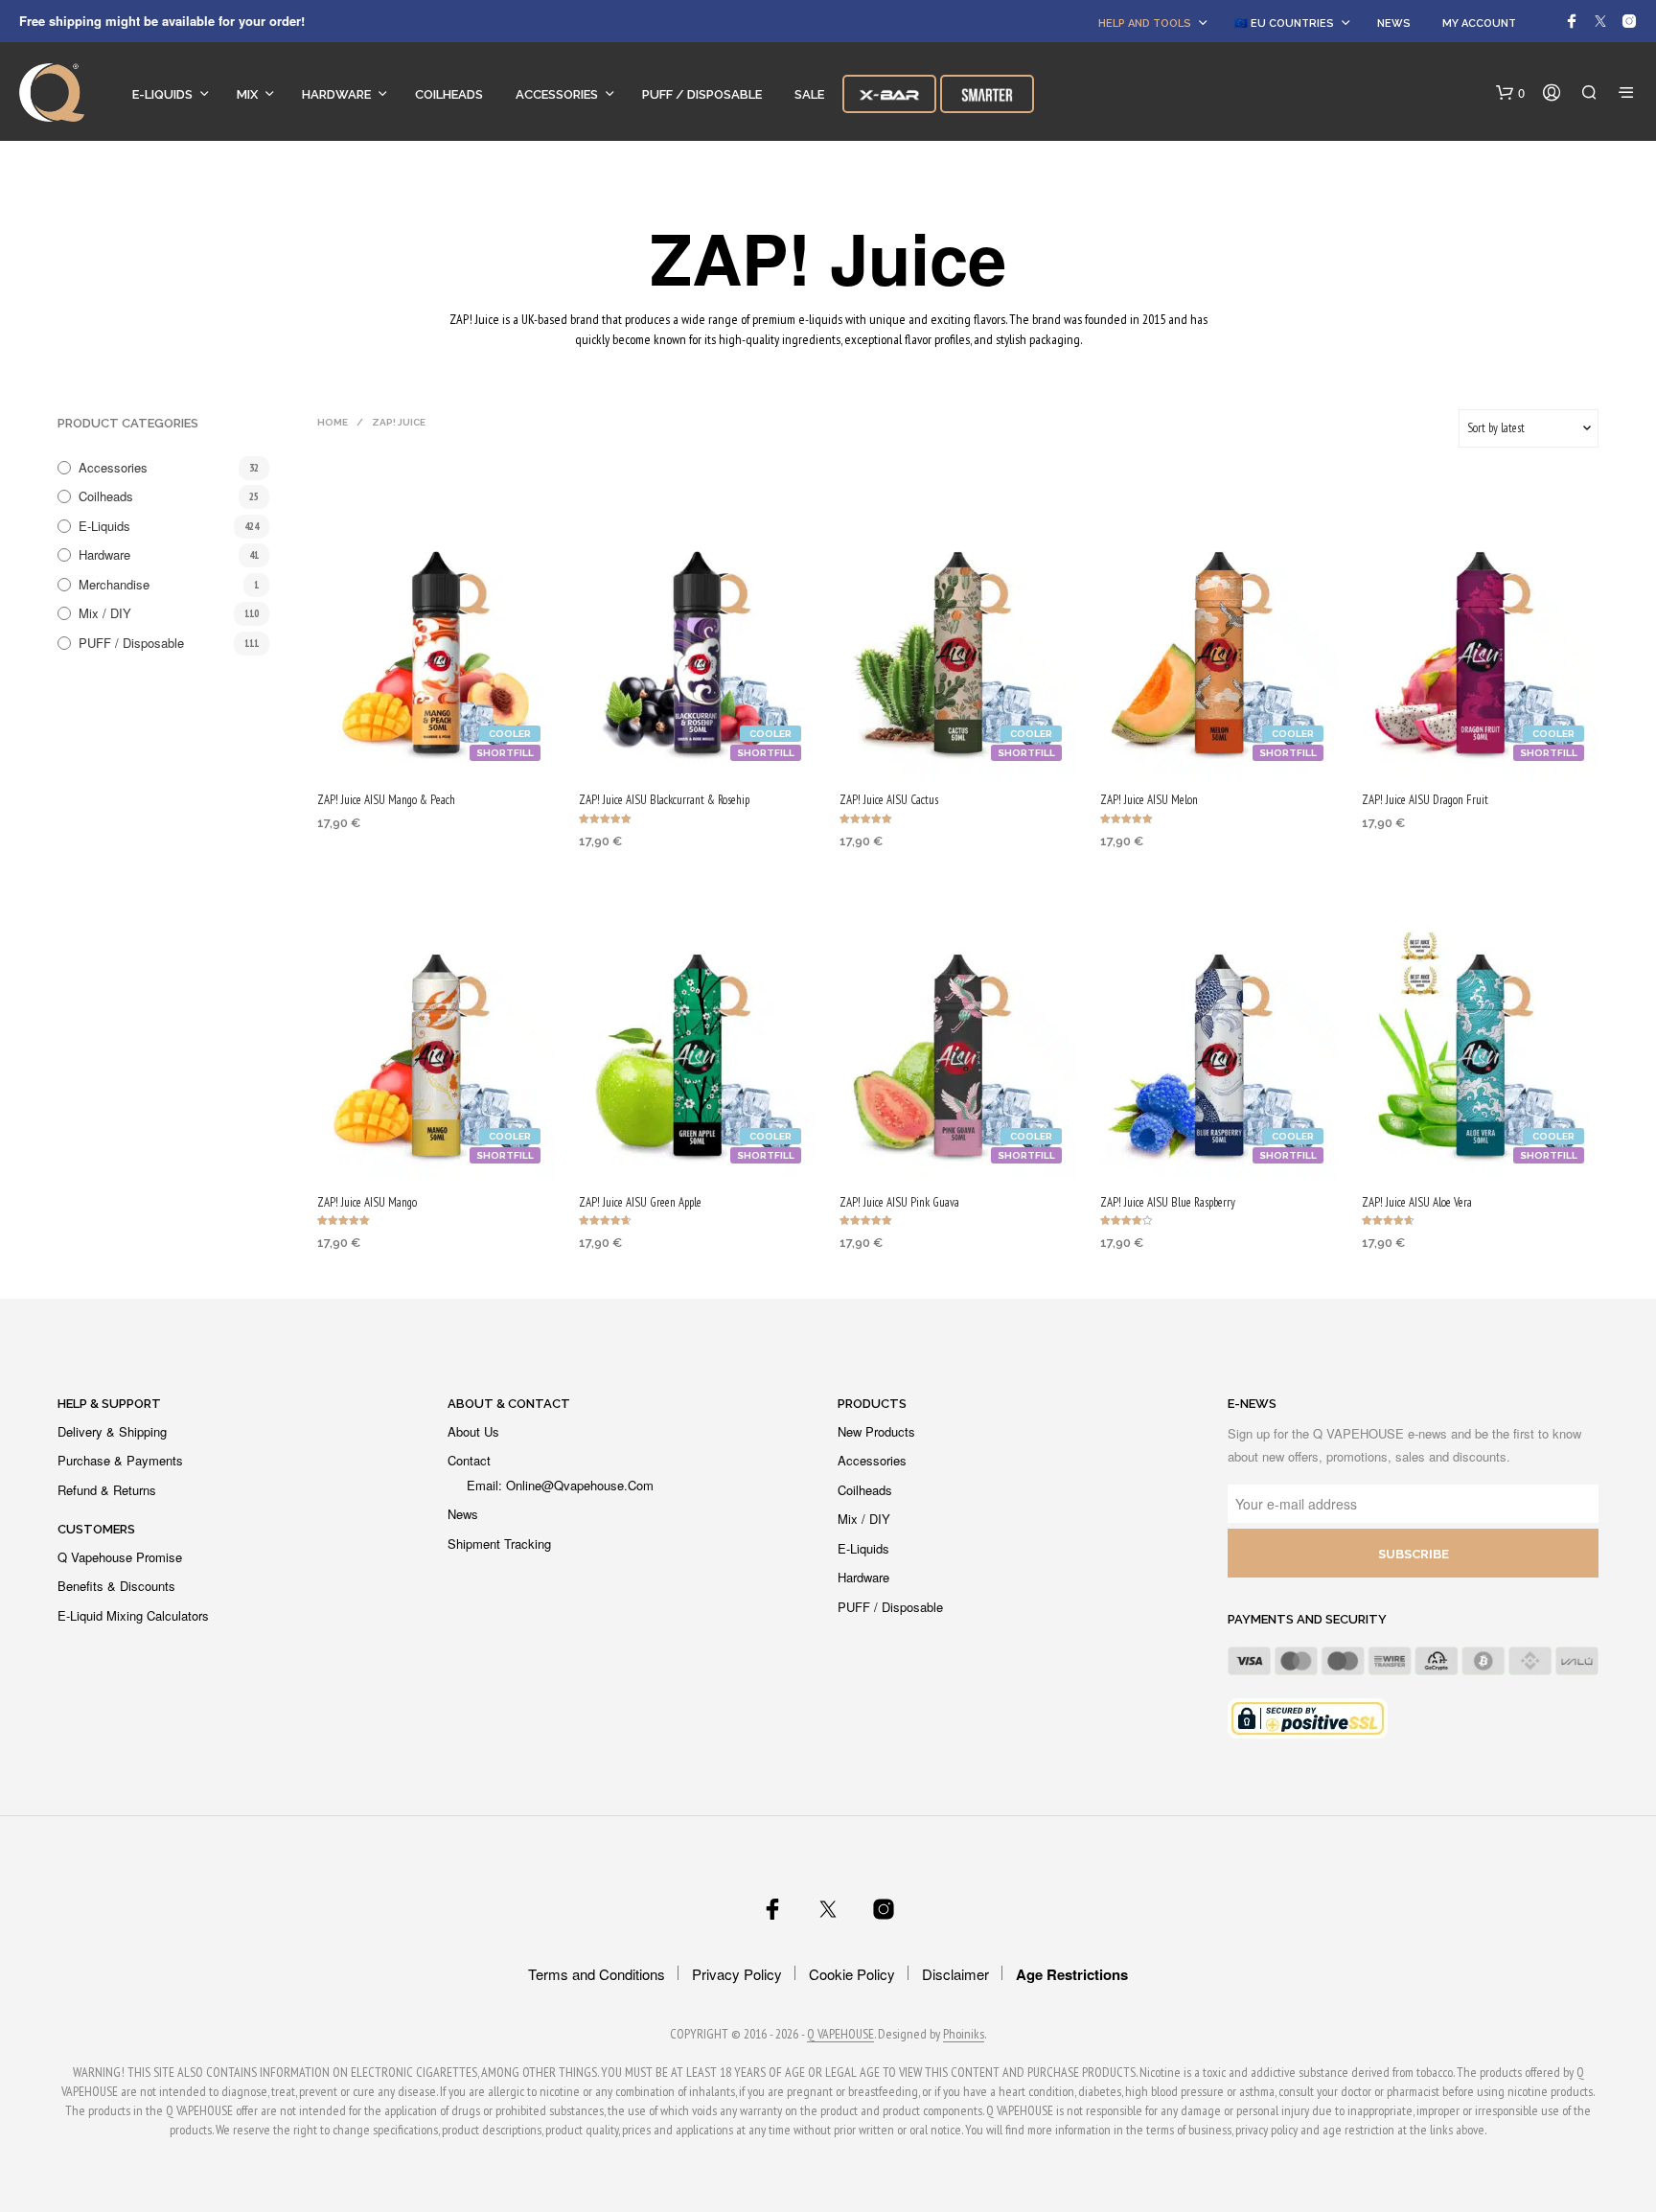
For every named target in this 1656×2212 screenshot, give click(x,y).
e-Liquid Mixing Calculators (133, 1615)
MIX (247, 94)
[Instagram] (1629, 21)
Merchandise (114, 584)
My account (1479, 23)
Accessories (557, 94)
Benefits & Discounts (116, 1586)
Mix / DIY (105, 613)
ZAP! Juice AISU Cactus (889, 800)
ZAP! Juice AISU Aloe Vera (1417, 1202)
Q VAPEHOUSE (840, 2035)
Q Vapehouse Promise (120, 1557)
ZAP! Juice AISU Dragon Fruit (1425, 800)
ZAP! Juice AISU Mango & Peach (386, 800)
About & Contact (509, 1404)
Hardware (336, 94)
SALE (809, 94)
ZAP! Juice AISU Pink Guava (899, 1202)
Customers (96, 1529)
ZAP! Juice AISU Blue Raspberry (1168, 1202)
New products (876, 1431)
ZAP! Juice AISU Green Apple (640, 1202)
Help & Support (109, 1404)
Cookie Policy (852, 1974)
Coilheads (449, 94)
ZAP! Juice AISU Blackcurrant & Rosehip (664, 800)
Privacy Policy (737, 1974)
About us (473, 1431)
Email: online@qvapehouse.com (560, 1485)
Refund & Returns (107, 1490)
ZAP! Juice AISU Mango (367, 1202)
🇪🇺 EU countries (1284, 23)
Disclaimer (955, 1974)
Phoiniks (964, 2035)
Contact (469, 1460)
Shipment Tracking (499, 1544)
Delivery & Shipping (112, 1431)
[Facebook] (1572, 21)
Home (333, 422)
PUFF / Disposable (702, 94)
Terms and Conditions (597, 1974)
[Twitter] (1600, 21)
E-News (1252, 1404)
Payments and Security (1307, 1619)
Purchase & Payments (120, 1460)
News (1394, 23)
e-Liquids (162, 94)
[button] (1510, 93)
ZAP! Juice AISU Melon (1149, 800)
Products (872, 1404)
